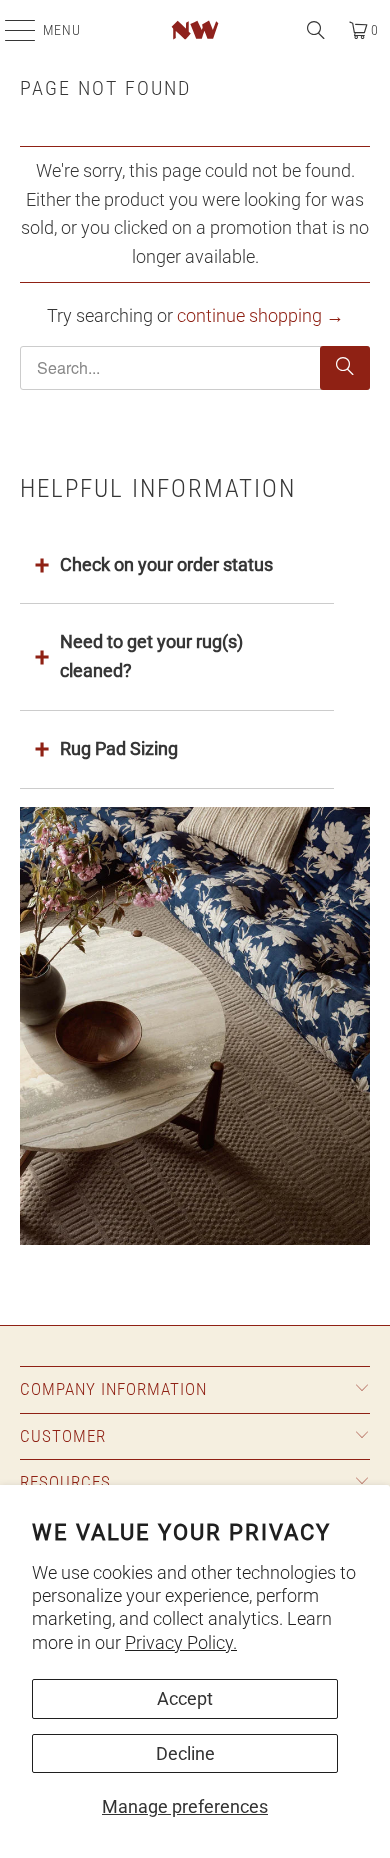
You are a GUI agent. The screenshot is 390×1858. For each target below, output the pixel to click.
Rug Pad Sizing (119, 748)
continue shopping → (260, 315)
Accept (185, 1698)
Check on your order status (166, 564)
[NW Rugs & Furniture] (195, 30)
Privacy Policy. (181, 1642)
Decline (185, 1753)
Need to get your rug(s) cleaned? (151, 656)
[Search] (316, 30)
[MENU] (10, 30)
